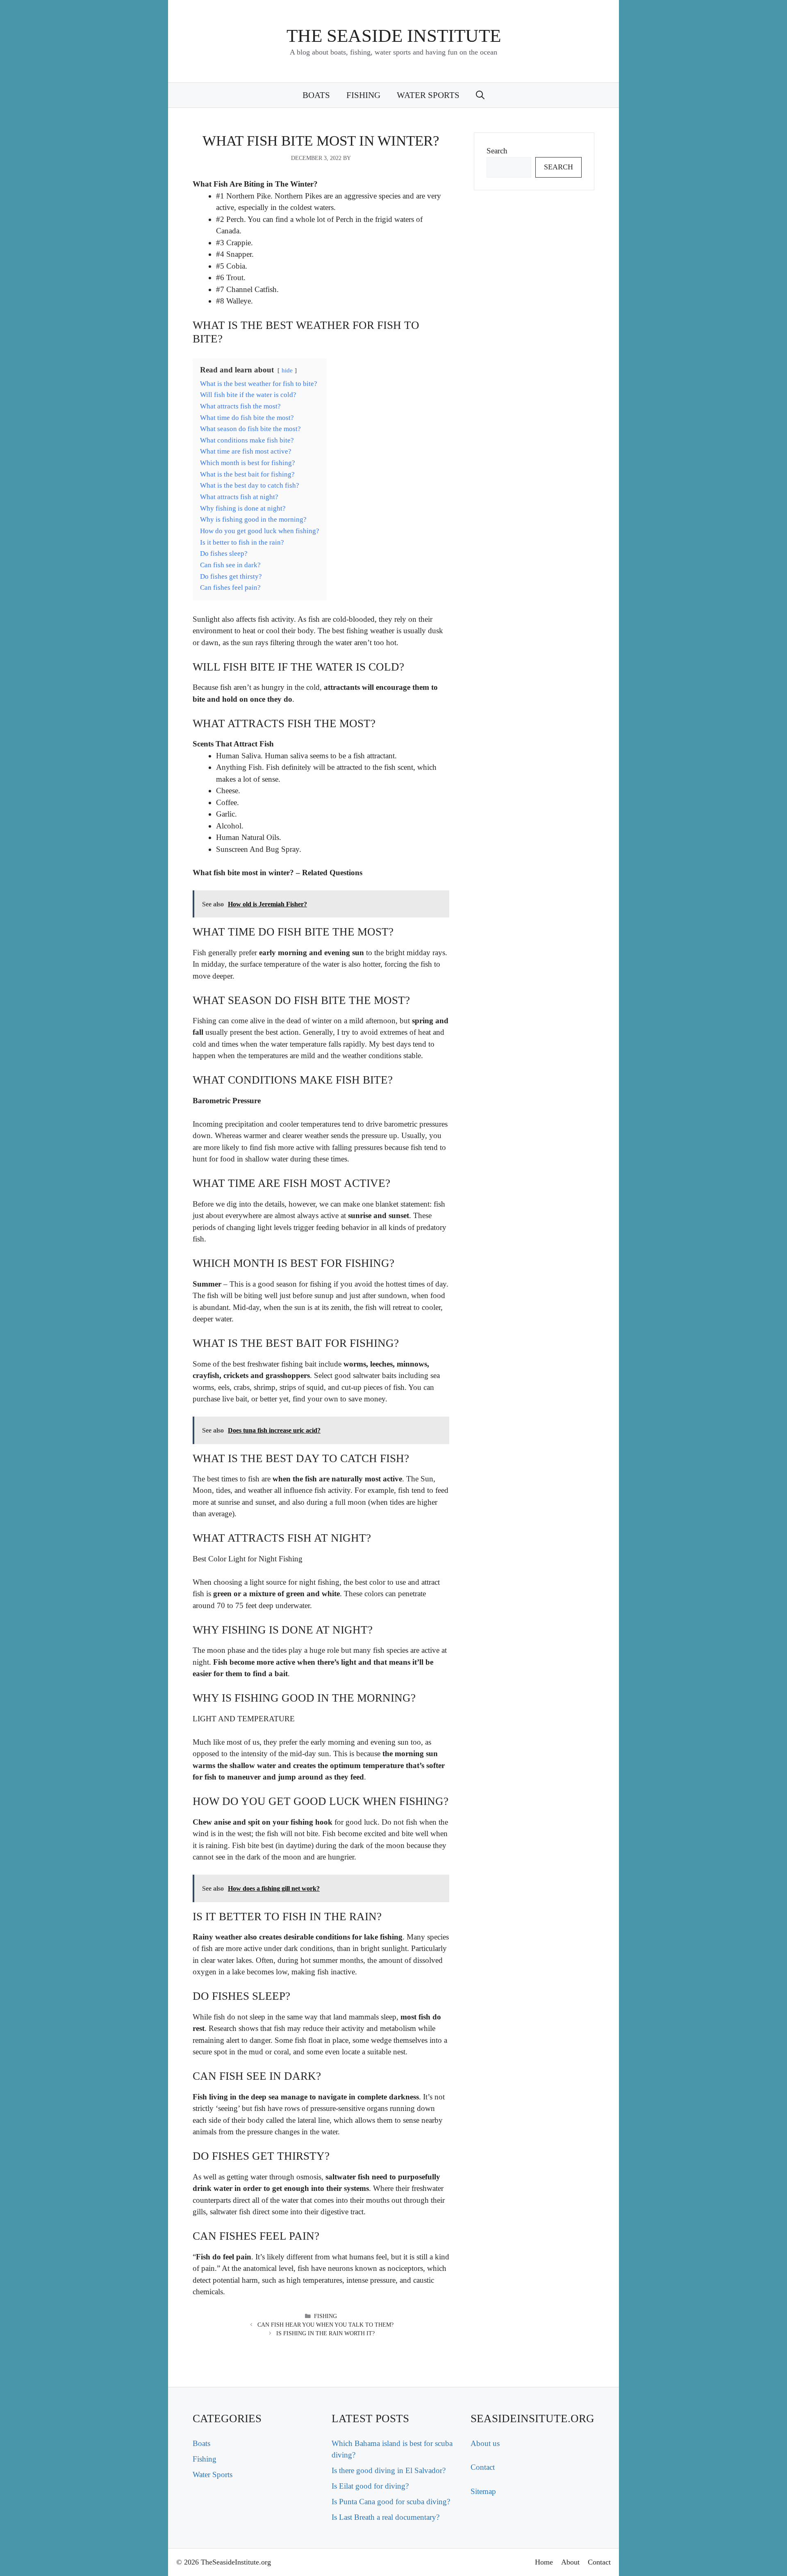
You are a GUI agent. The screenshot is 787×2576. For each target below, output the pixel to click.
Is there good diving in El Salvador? (389, 2470)
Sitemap (483, 2491)
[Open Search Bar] (480, 95)
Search (497, 151)
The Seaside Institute (394, 36)
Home (544, 2562)
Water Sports (428, 95)
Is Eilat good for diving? (370, 2486)
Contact (483, 2467)
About (570, 2562)
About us (485, 2443)
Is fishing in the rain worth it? (325, 2333)
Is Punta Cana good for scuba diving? (391, 2502)
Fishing (363, 95)
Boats (316, 95)
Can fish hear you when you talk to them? (325, 2325)
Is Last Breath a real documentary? (386, 2517)
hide (287, 370)
